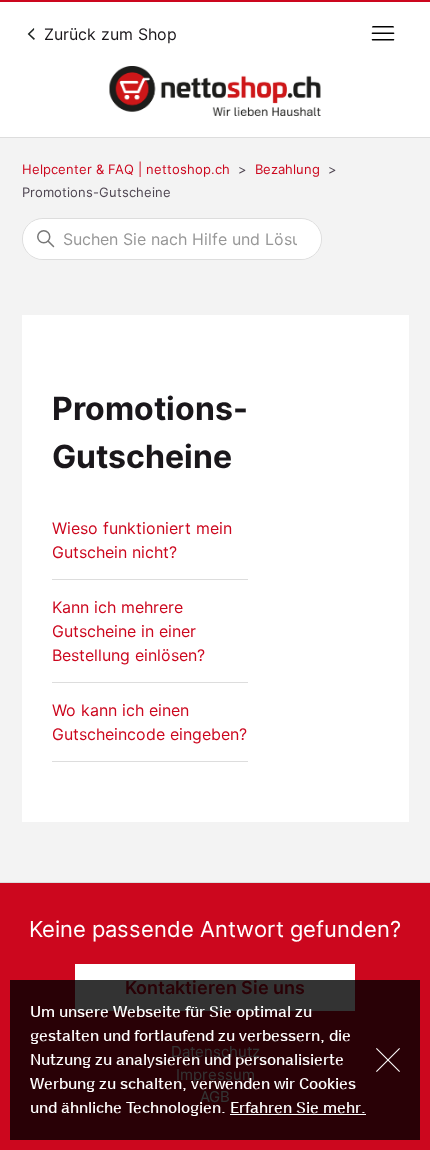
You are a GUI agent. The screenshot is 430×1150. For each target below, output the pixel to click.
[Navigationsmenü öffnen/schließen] (383, 34)
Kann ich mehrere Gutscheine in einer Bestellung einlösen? (128, 631)
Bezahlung (287, 169)
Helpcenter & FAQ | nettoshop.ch (126, 169)
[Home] (215, 91)
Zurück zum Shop (108, 34)
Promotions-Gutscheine (96, 192)
